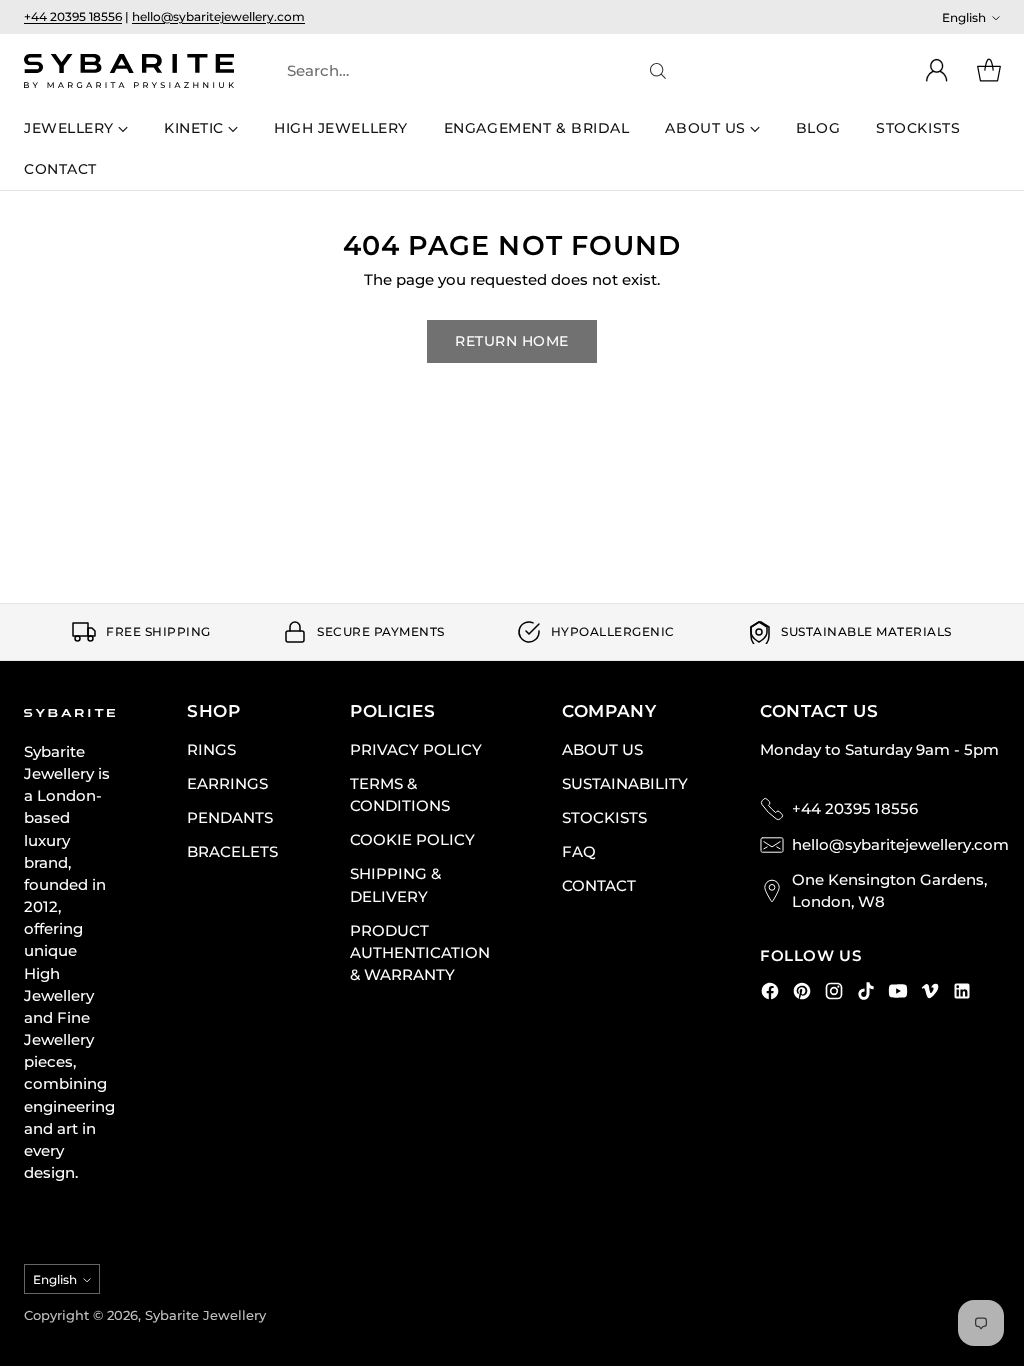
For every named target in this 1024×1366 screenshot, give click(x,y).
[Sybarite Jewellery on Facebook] (770, 994)
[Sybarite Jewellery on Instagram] (834, 994)
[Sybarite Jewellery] (129, 71)
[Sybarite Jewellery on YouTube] (898, 994)
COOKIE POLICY (412, 840)
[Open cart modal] (989, 71)
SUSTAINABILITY (625, 784)
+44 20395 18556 (73, 16)
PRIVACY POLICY (416, 750)
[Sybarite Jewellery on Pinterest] (802, 994)
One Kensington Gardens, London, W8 (889, 891)
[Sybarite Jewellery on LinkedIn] (962, 994)
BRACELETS (232, 852)
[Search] (658, 71)
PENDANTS (230, 818)
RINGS (211, 750)
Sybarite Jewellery (205, 1315)
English (964, 17)
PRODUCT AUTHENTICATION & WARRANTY (420, 953)
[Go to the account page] (937, 71)
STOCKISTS (604, 818)
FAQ (579, 852)
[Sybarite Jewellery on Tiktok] (866, 994)
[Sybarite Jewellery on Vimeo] (930, 994)
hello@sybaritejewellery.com (218, 16)
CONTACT (599, 886)
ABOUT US (602, 750)
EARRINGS (227, 784)
